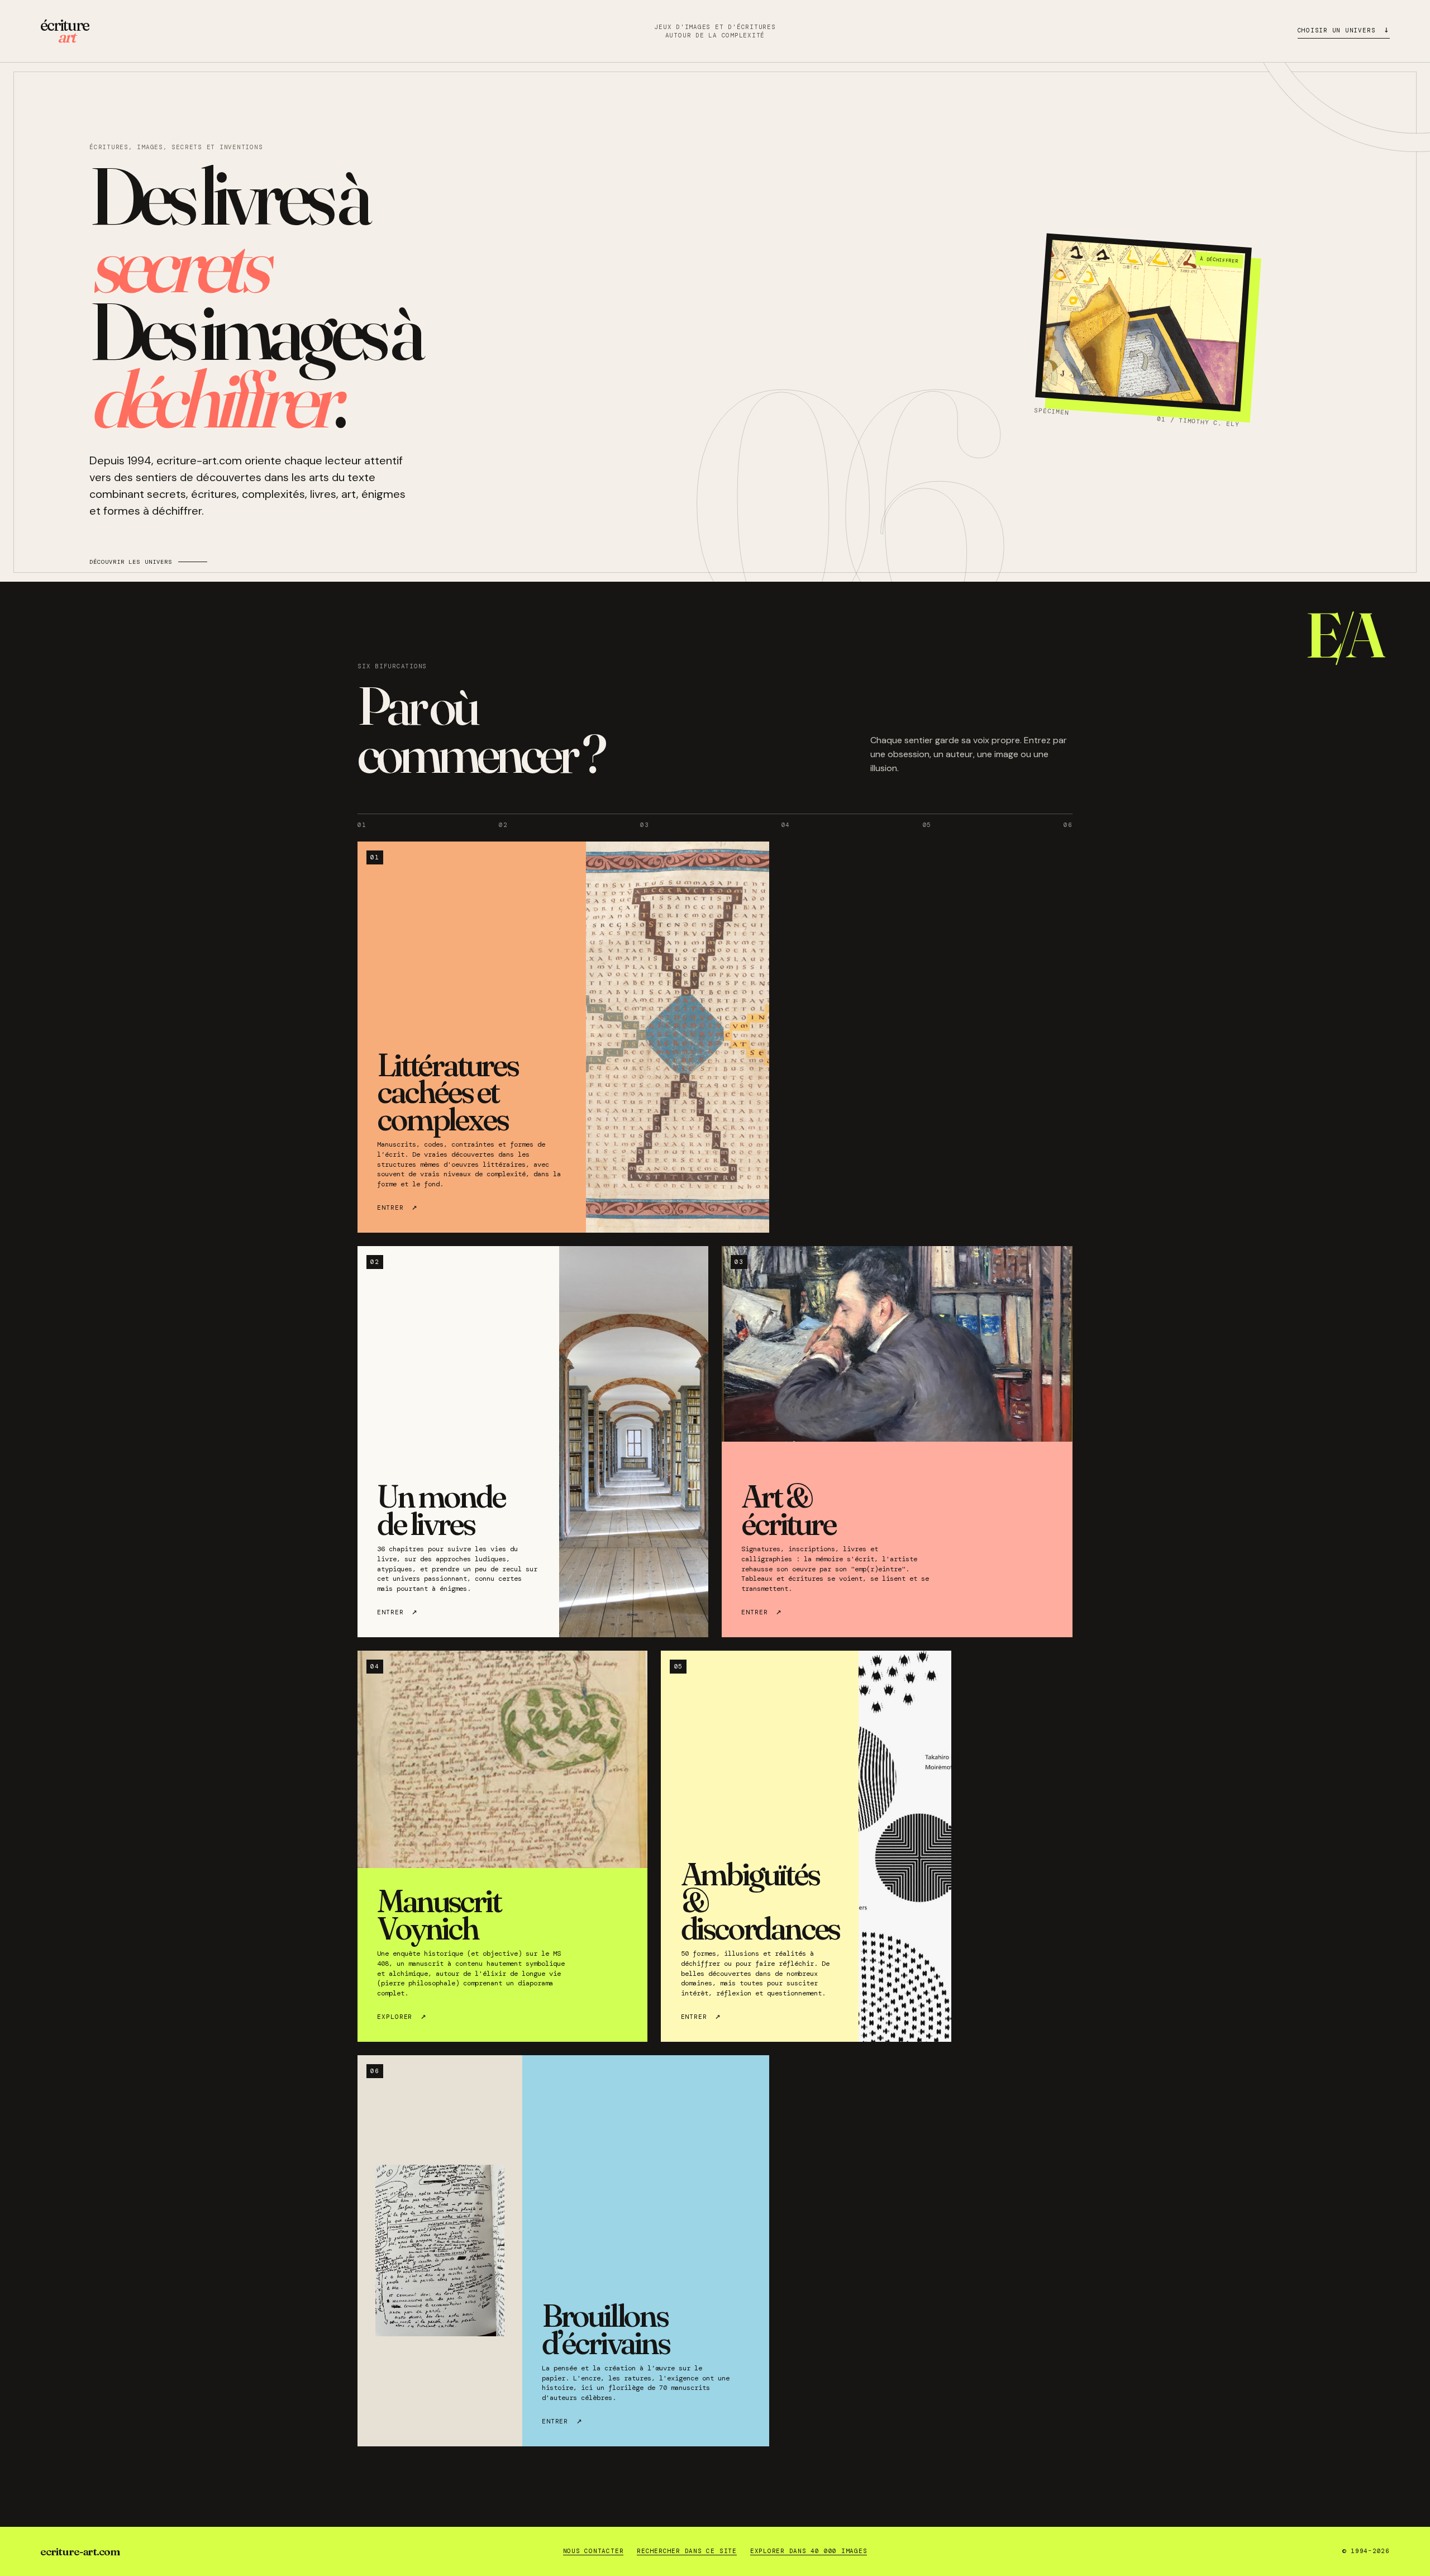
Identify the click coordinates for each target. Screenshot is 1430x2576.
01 (362, 825)
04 (786, 825)
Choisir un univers (1344, 29)
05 (927, 825)
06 (1068, 825)
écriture (65, 31)
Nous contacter (594, 2551)
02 (503, 825)
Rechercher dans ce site (687, 2551)
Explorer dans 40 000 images (809, 2551)
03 (645, 825)
